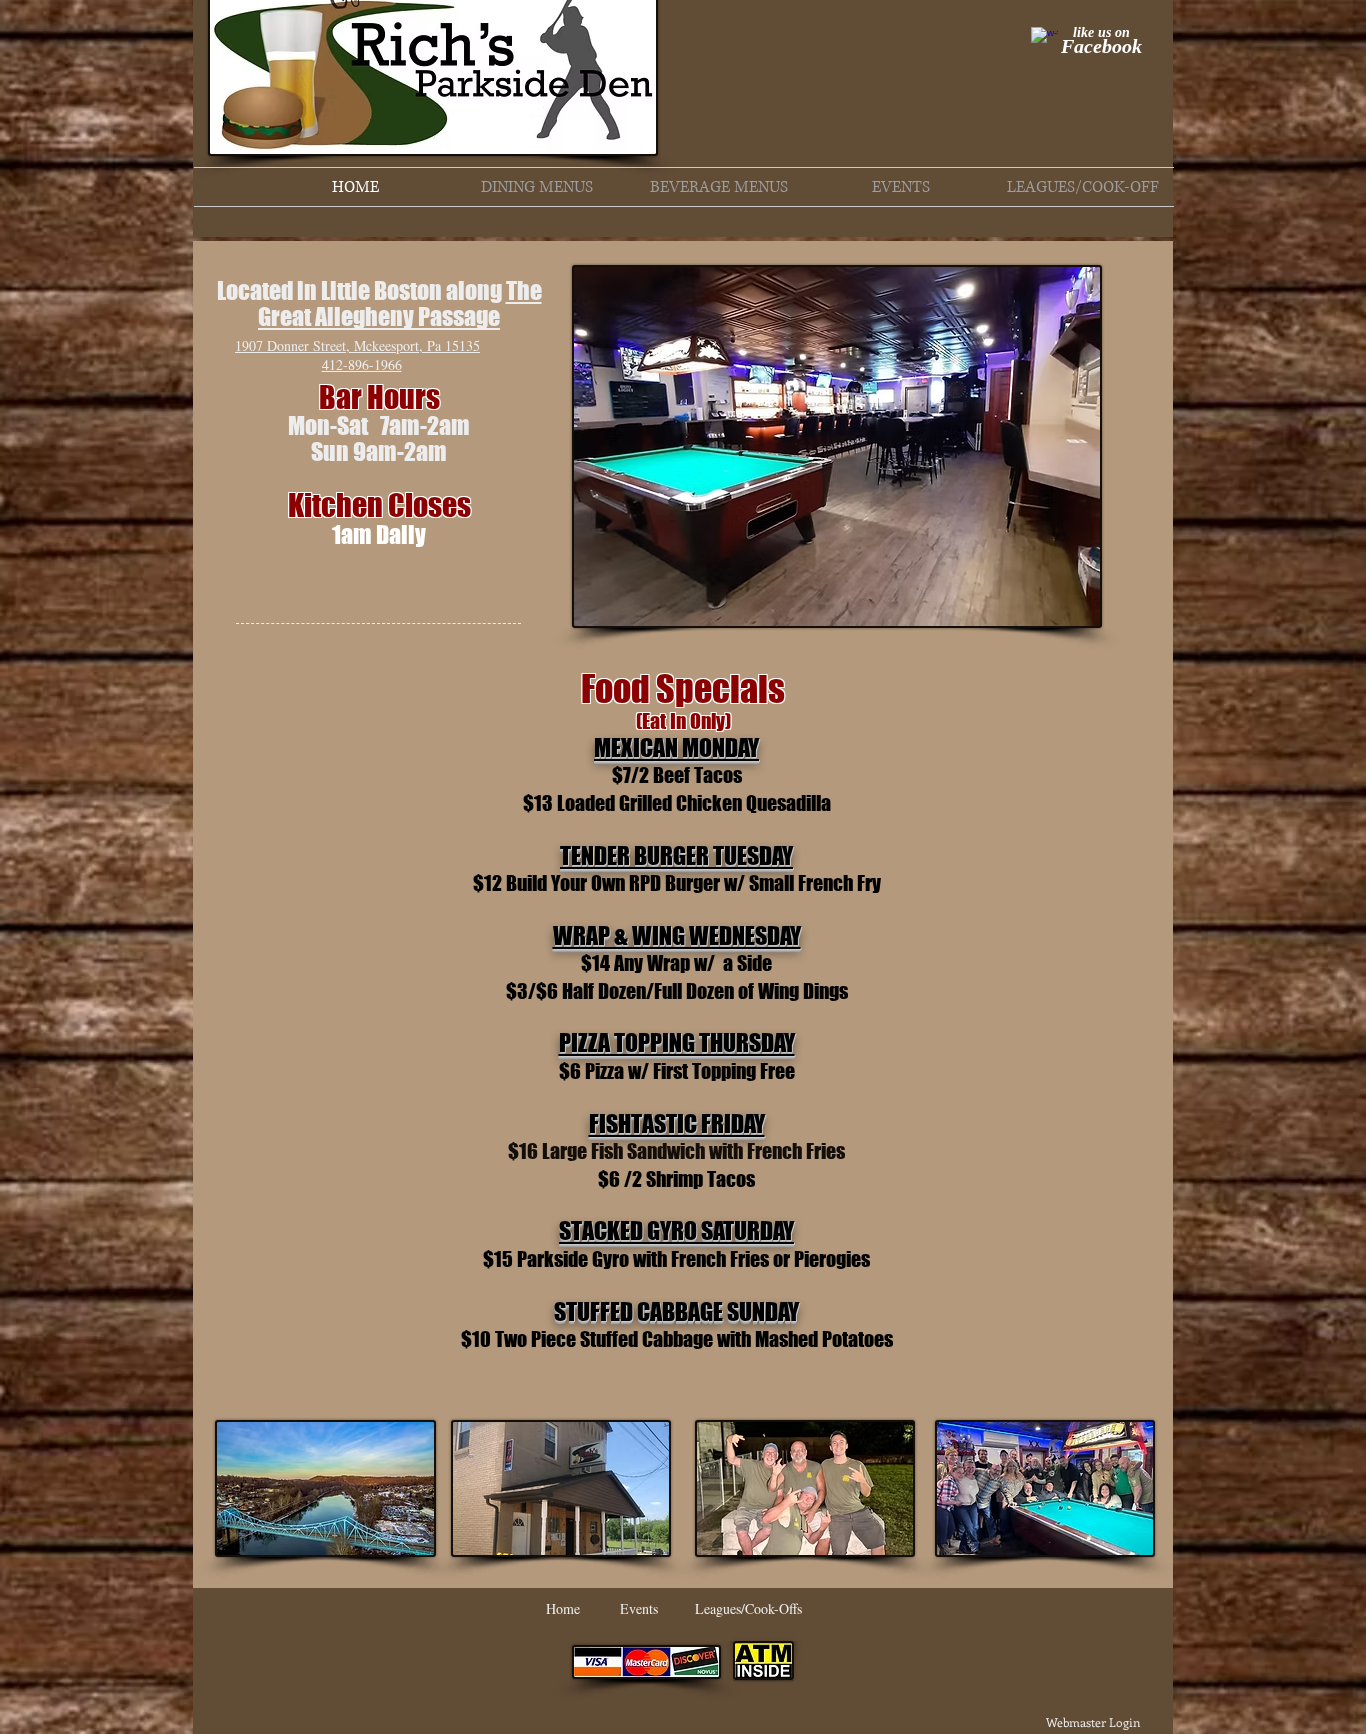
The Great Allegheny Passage (400, 303)
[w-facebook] (1044, 40)
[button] (537, 187)
